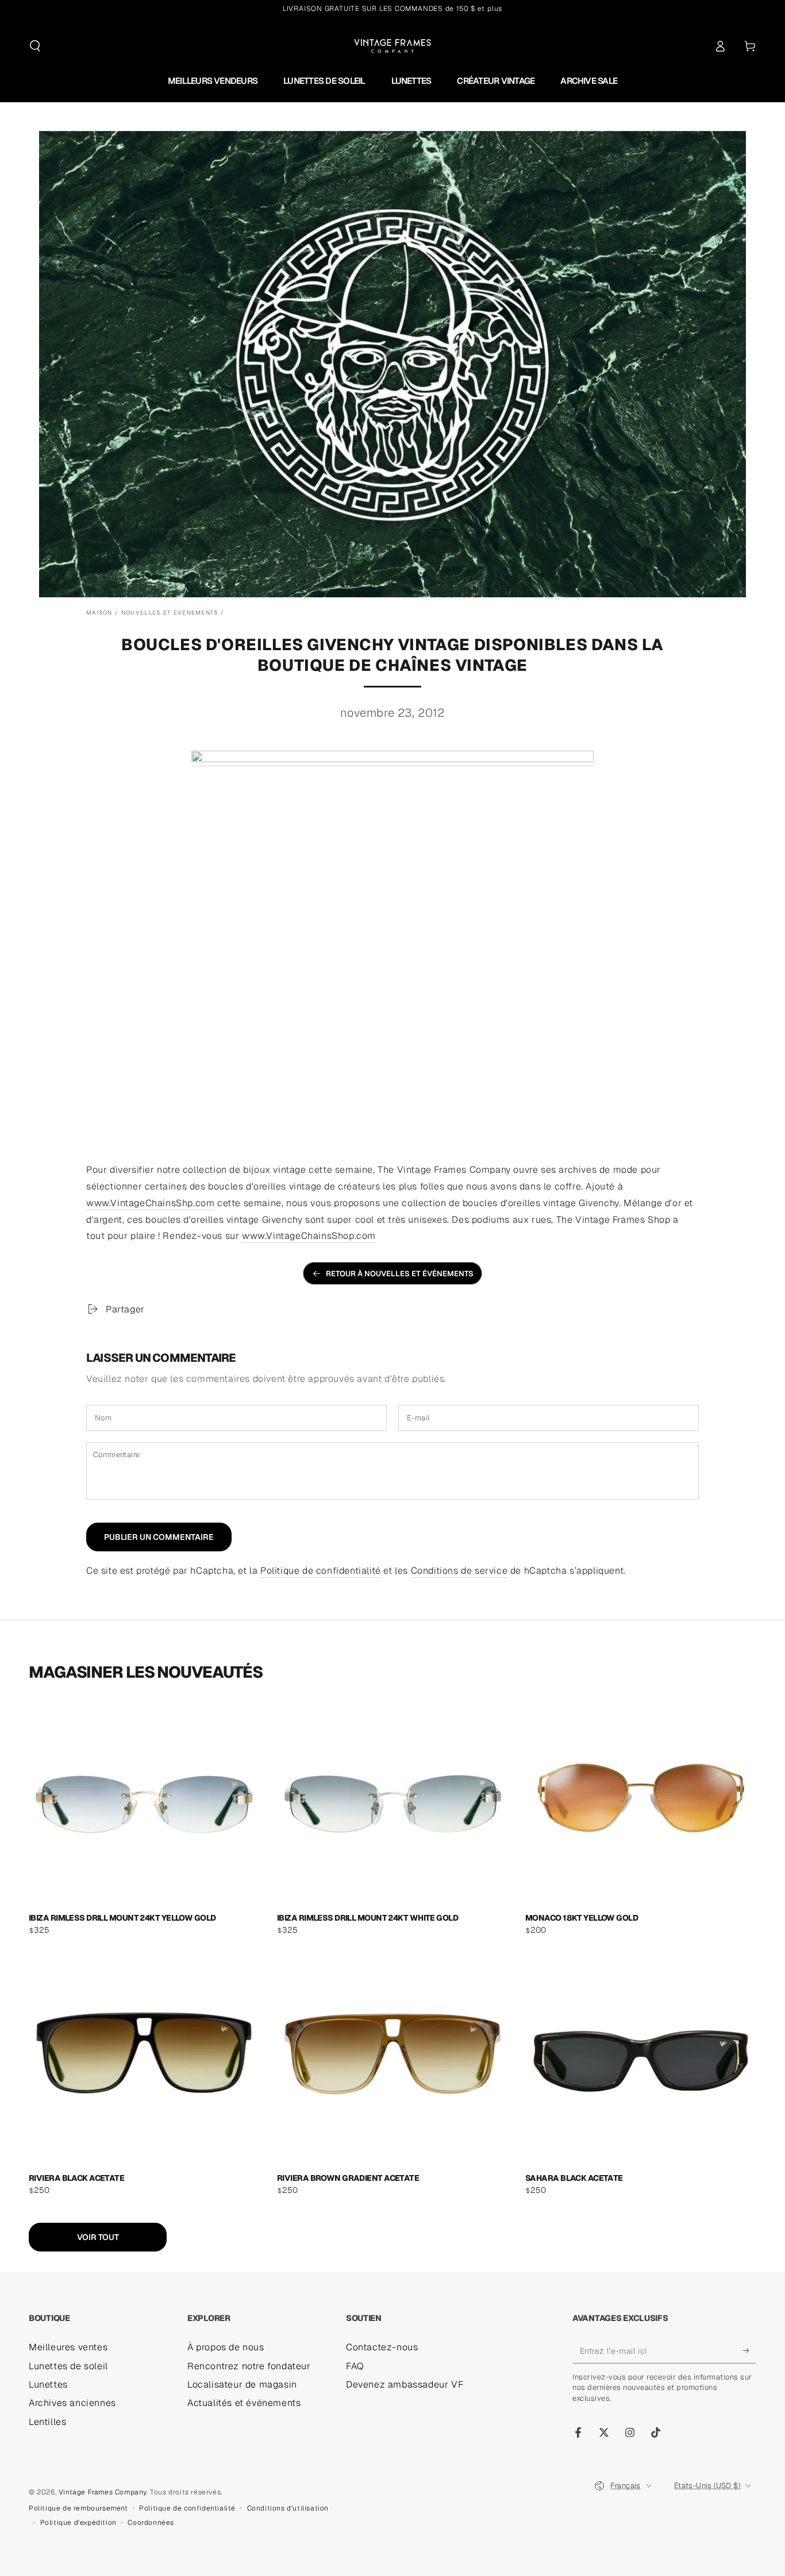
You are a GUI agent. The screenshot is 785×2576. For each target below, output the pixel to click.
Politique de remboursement (78, 2508)
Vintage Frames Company (103, 2492)
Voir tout (98, 2237)
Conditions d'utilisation (288, 2508)
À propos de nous (226, 2347)
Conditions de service (459, 1571)
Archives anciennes (72, 2403)
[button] (35, 46)
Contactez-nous (382, 2347)
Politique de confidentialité (321, 1571)
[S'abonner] (750, 2350)
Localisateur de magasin (242, 2384)
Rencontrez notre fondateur (249, 2366)
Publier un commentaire (159, 1537)
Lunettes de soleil (68, 2366)
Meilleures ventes (68, 2347)
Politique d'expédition (78, 2523)
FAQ (355, 2366)
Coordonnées (151, 2523)
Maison (99, 613)
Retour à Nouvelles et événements (400, 1274)
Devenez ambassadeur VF (405, 2384)
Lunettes (48, 2384)
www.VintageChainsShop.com (309, 1236)
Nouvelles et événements (170, 613)
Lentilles (47, 2422)
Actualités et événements (244, 2403)
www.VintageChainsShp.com (150, 1203)
